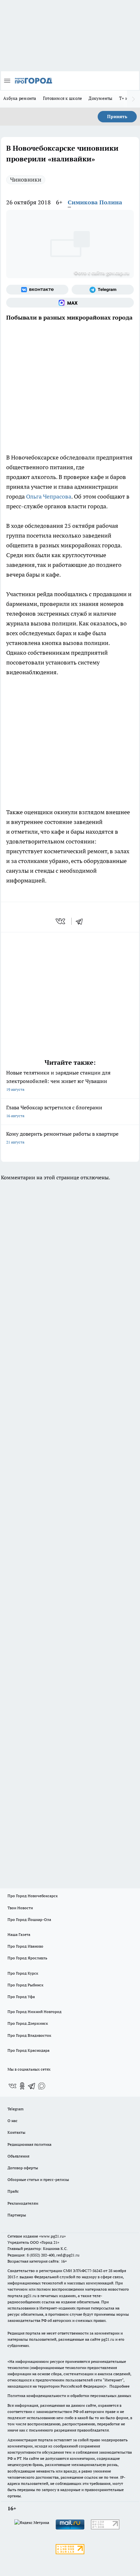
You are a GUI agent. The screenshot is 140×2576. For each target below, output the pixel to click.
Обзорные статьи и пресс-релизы (38, 2179)
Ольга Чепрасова (49, 496)
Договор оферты (23, 2168)
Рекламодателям (23, 2203)
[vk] (61, 921)
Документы (100, 98)
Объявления (18, 2156)
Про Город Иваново (25, 1946)
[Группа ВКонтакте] (37, 290)
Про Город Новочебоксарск (33, 1896)
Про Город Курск (23, 1973)
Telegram (15, 2109)
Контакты (16, 2132)
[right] (133, 99)
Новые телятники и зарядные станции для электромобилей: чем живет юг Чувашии (58, 1081)
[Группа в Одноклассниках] (22, 2086)
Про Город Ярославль (27, 1958)
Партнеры (17, 2215)
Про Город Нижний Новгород (35, 2012)
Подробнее (119, 2386)
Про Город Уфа (21, 1997)
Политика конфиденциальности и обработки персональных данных (69, 2396)
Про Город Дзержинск (28, 2023)
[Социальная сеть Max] (70, 303)
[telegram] (81, 921)
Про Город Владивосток (29, 2035)
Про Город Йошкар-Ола (29, 1919)
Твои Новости (20, 1908)
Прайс (13, 2191)
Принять (117, 116)
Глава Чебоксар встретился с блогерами (54, 1111)
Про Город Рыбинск (25, 1985)
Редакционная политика (29, 2144)
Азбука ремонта (20, 98)
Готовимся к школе (63, 98)
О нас (13, 2121)
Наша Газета (19, 1934)
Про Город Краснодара (28, 2050)
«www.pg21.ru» (52, 2236)
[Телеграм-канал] (103, 290)
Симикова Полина (95, 202)
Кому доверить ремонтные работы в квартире (62, 1137)
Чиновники (26, 179)
